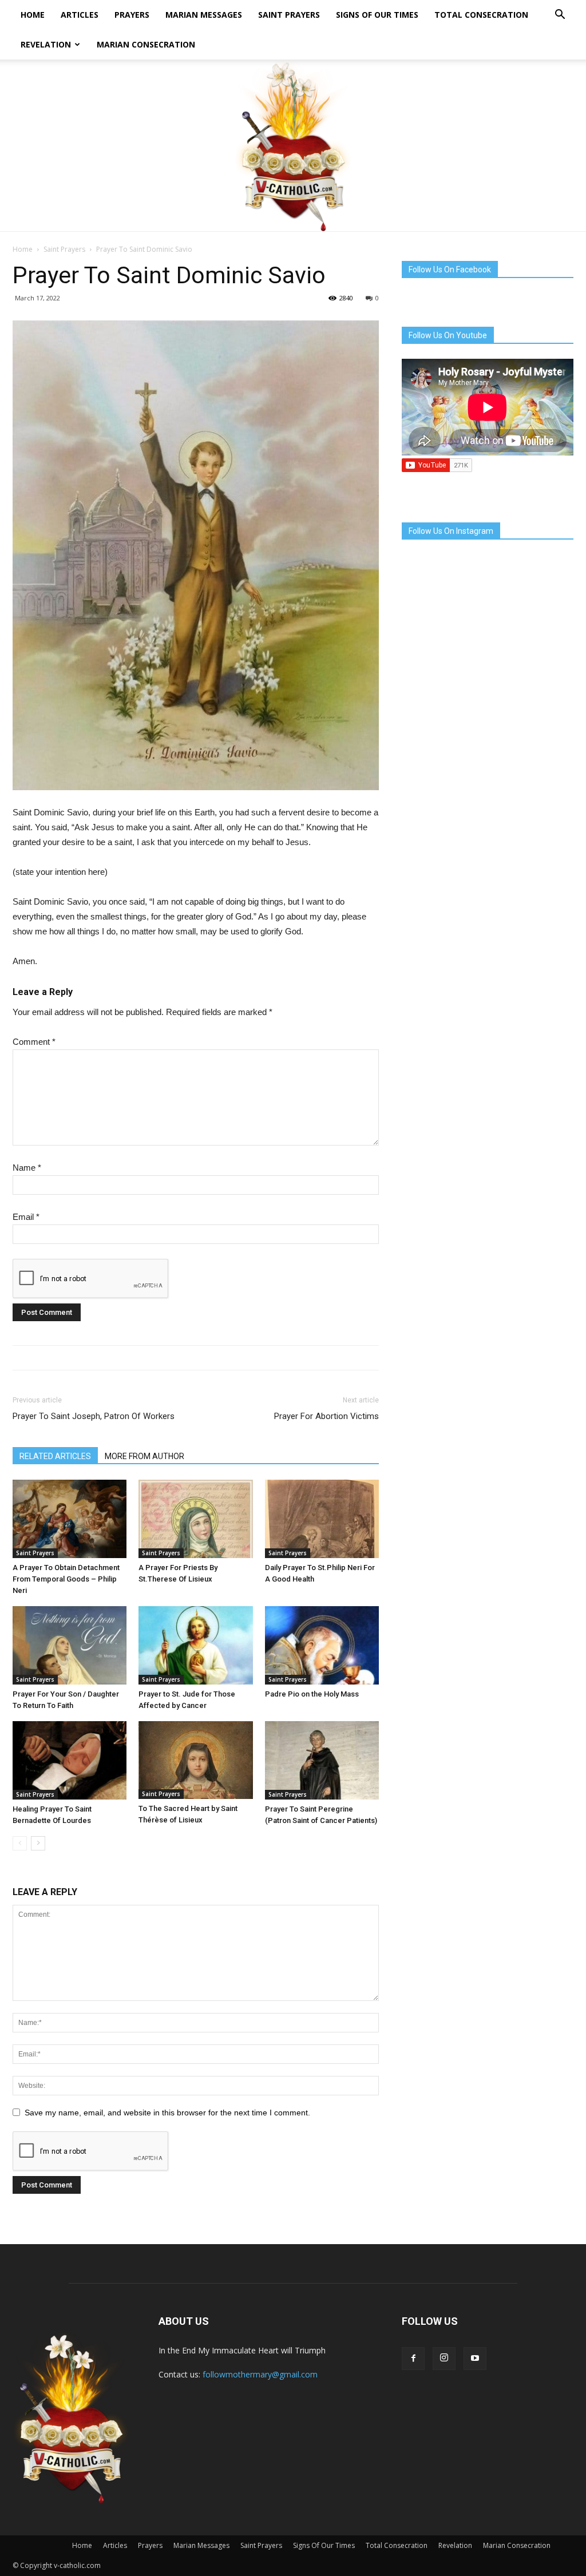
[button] (560, 16)
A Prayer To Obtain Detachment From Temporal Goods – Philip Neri (66, 1579)
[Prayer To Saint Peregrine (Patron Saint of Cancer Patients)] (322, 1760)
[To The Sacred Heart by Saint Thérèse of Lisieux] (195, 1760)
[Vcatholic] (293, 145)
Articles (80, 15)
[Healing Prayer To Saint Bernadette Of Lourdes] (70, 1760)
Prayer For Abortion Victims (326, 1416)
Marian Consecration (146, 44)
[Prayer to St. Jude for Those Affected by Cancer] (195, 1645)
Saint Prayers (289, 15)
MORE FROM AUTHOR (144, 1456)
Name (27, 1168)
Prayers (132, 15)
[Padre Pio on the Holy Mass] (322, 1645)
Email (26, 1217)
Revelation (46, 44)
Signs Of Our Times (377, 15)
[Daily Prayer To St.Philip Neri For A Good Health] (322, 1519)
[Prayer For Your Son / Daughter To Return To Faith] (70, 1645)
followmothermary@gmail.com (260, 2374)
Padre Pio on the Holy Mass (312, 1694)
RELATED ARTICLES (55, 1456)
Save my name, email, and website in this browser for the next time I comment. (167, 2113)
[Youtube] (475, 2359)
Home (33, 15)
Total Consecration (481, 15)
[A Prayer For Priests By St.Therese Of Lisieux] (195, 1519)
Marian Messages (204, 15)
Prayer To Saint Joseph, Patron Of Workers (94, 1416)
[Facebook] (413, 2359)
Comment (34, 1042)
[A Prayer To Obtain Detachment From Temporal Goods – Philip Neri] (70, 1519)
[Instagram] (444, 2359)
